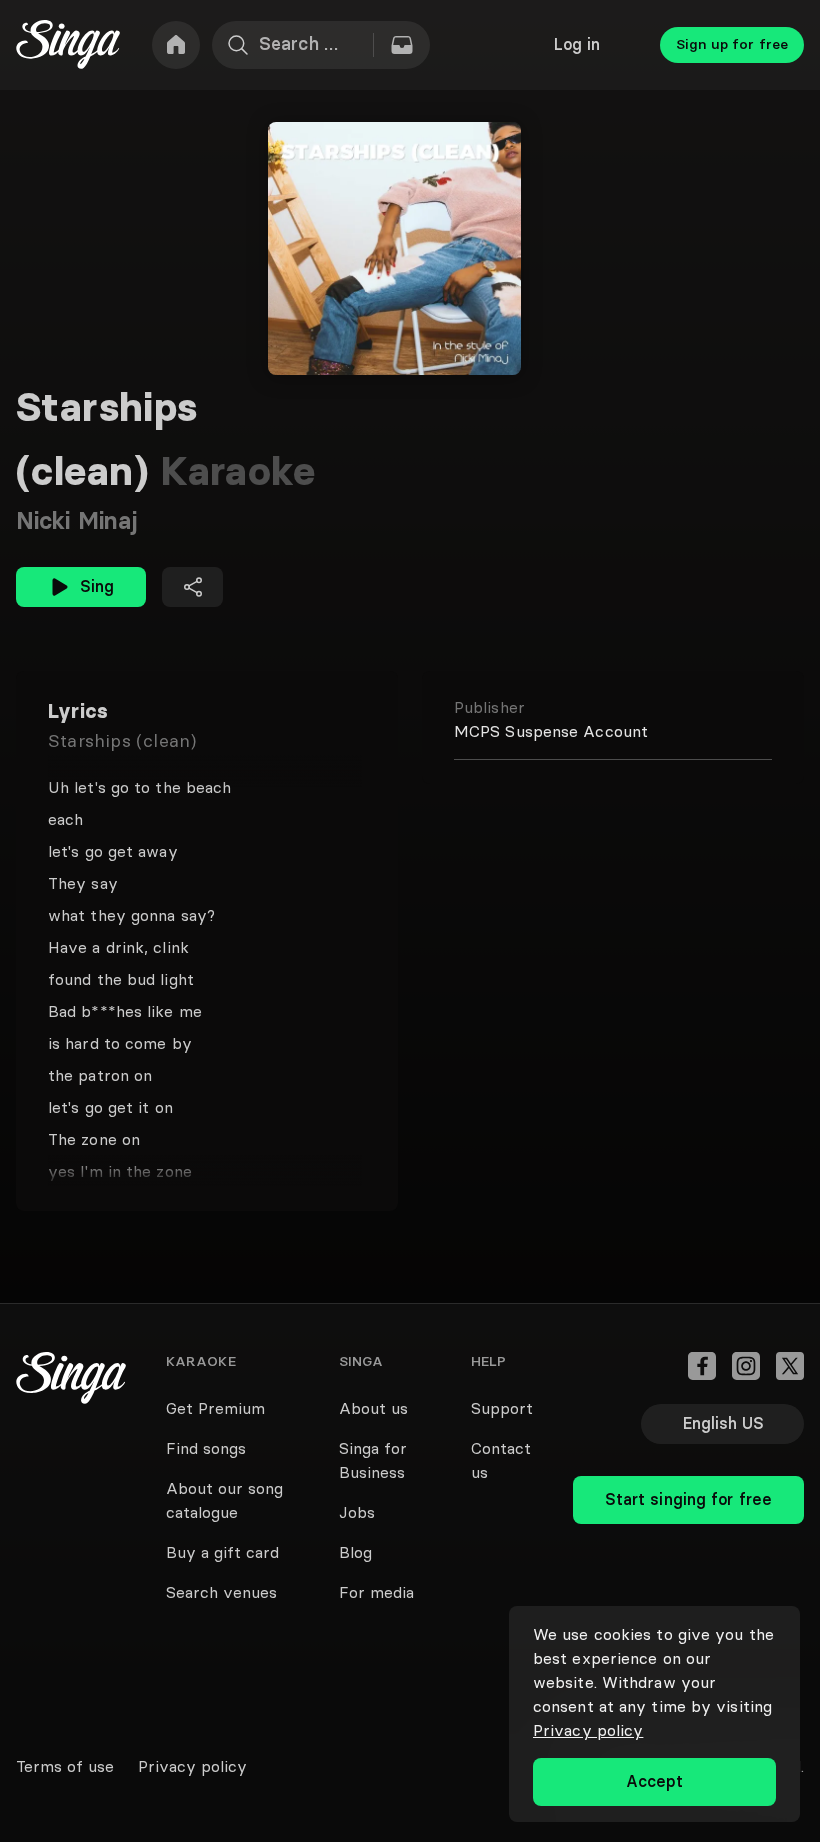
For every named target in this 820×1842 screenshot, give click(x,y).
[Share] (192, 587)
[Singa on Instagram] (746, 1366)
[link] (176, 45)
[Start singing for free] (688, 1456)
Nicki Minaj (76, 520)
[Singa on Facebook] (702, 1366)
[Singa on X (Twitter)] (790, 1366)
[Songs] (402, 45)
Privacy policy (588, 1730)
